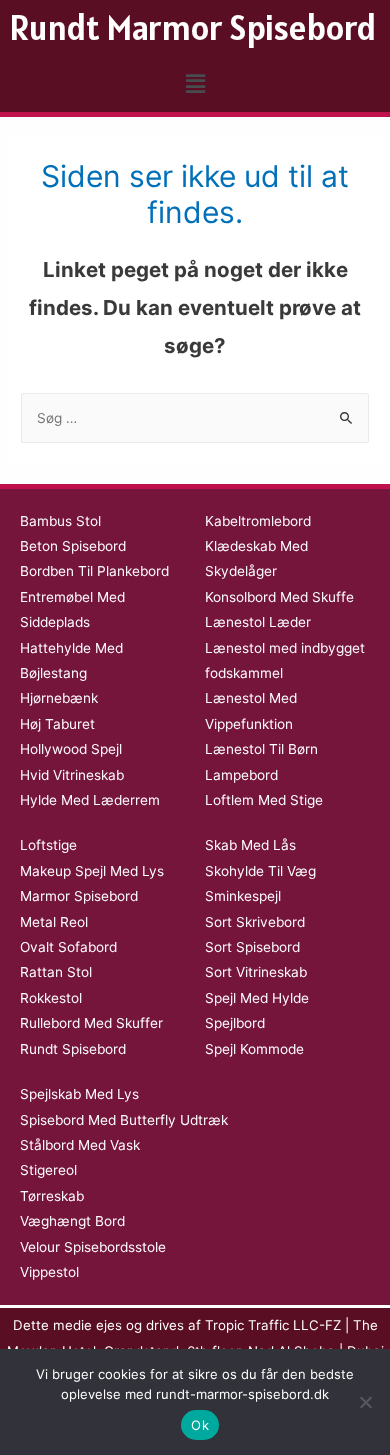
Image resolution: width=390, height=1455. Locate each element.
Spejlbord (235, 1023)
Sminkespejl (243, 896)
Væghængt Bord (72, 1221)
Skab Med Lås (250, 845)
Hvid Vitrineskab (72, 775)
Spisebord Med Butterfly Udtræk (124, 1120)
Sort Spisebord (252, 947)
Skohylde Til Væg (260, 871)
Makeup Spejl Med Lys (92, 871)
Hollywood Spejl (71, 749)
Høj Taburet (57, 724)
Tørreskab (52, 1196)
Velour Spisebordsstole (93, 1247)
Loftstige (48, 845)
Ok (200, 1425)
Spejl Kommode (254, 1049)
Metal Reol (54, 922)
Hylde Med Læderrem (90, 800)
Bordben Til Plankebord (94, 571)
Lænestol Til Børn (261, 749)
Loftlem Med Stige (264, 800)
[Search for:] (195, 418)
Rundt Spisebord (73, 1049)
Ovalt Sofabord (68, 947)
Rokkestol (51, 998)
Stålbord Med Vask (80, 1145)
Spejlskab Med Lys (79, 1094)
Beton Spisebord (73, 546)
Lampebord (241, 775)
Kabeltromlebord (258, 521)
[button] (195, 83)
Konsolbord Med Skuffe (279, 597)
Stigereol (48, 1170)
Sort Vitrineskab (256, 972)
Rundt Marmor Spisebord (193, 27)
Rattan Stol (56, 972)
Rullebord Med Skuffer (91, 1023)
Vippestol (49, 1272)
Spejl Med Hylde (257, 998)
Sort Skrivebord (255, 922)
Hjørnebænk (59, 698)
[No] (365, 1402)
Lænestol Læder (258, 622)
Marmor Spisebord (79, 896)
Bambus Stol (60, 521)
